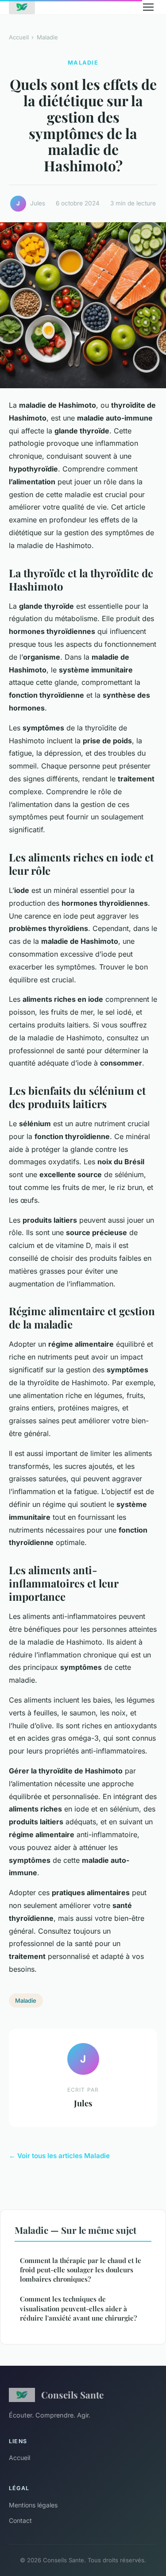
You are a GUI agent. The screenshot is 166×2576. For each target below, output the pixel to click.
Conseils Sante (72, 2394)
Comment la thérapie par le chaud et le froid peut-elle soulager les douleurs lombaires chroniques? (81, 2270)
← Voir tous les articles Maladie (59, 2156)
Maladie (47, 37)
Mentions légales (33, 2505)
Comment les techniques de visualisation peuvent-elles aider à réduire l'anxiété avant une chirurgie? (78, 2308)
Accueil (19, 37)
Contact (20, 2520)
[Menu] (148, 7)
